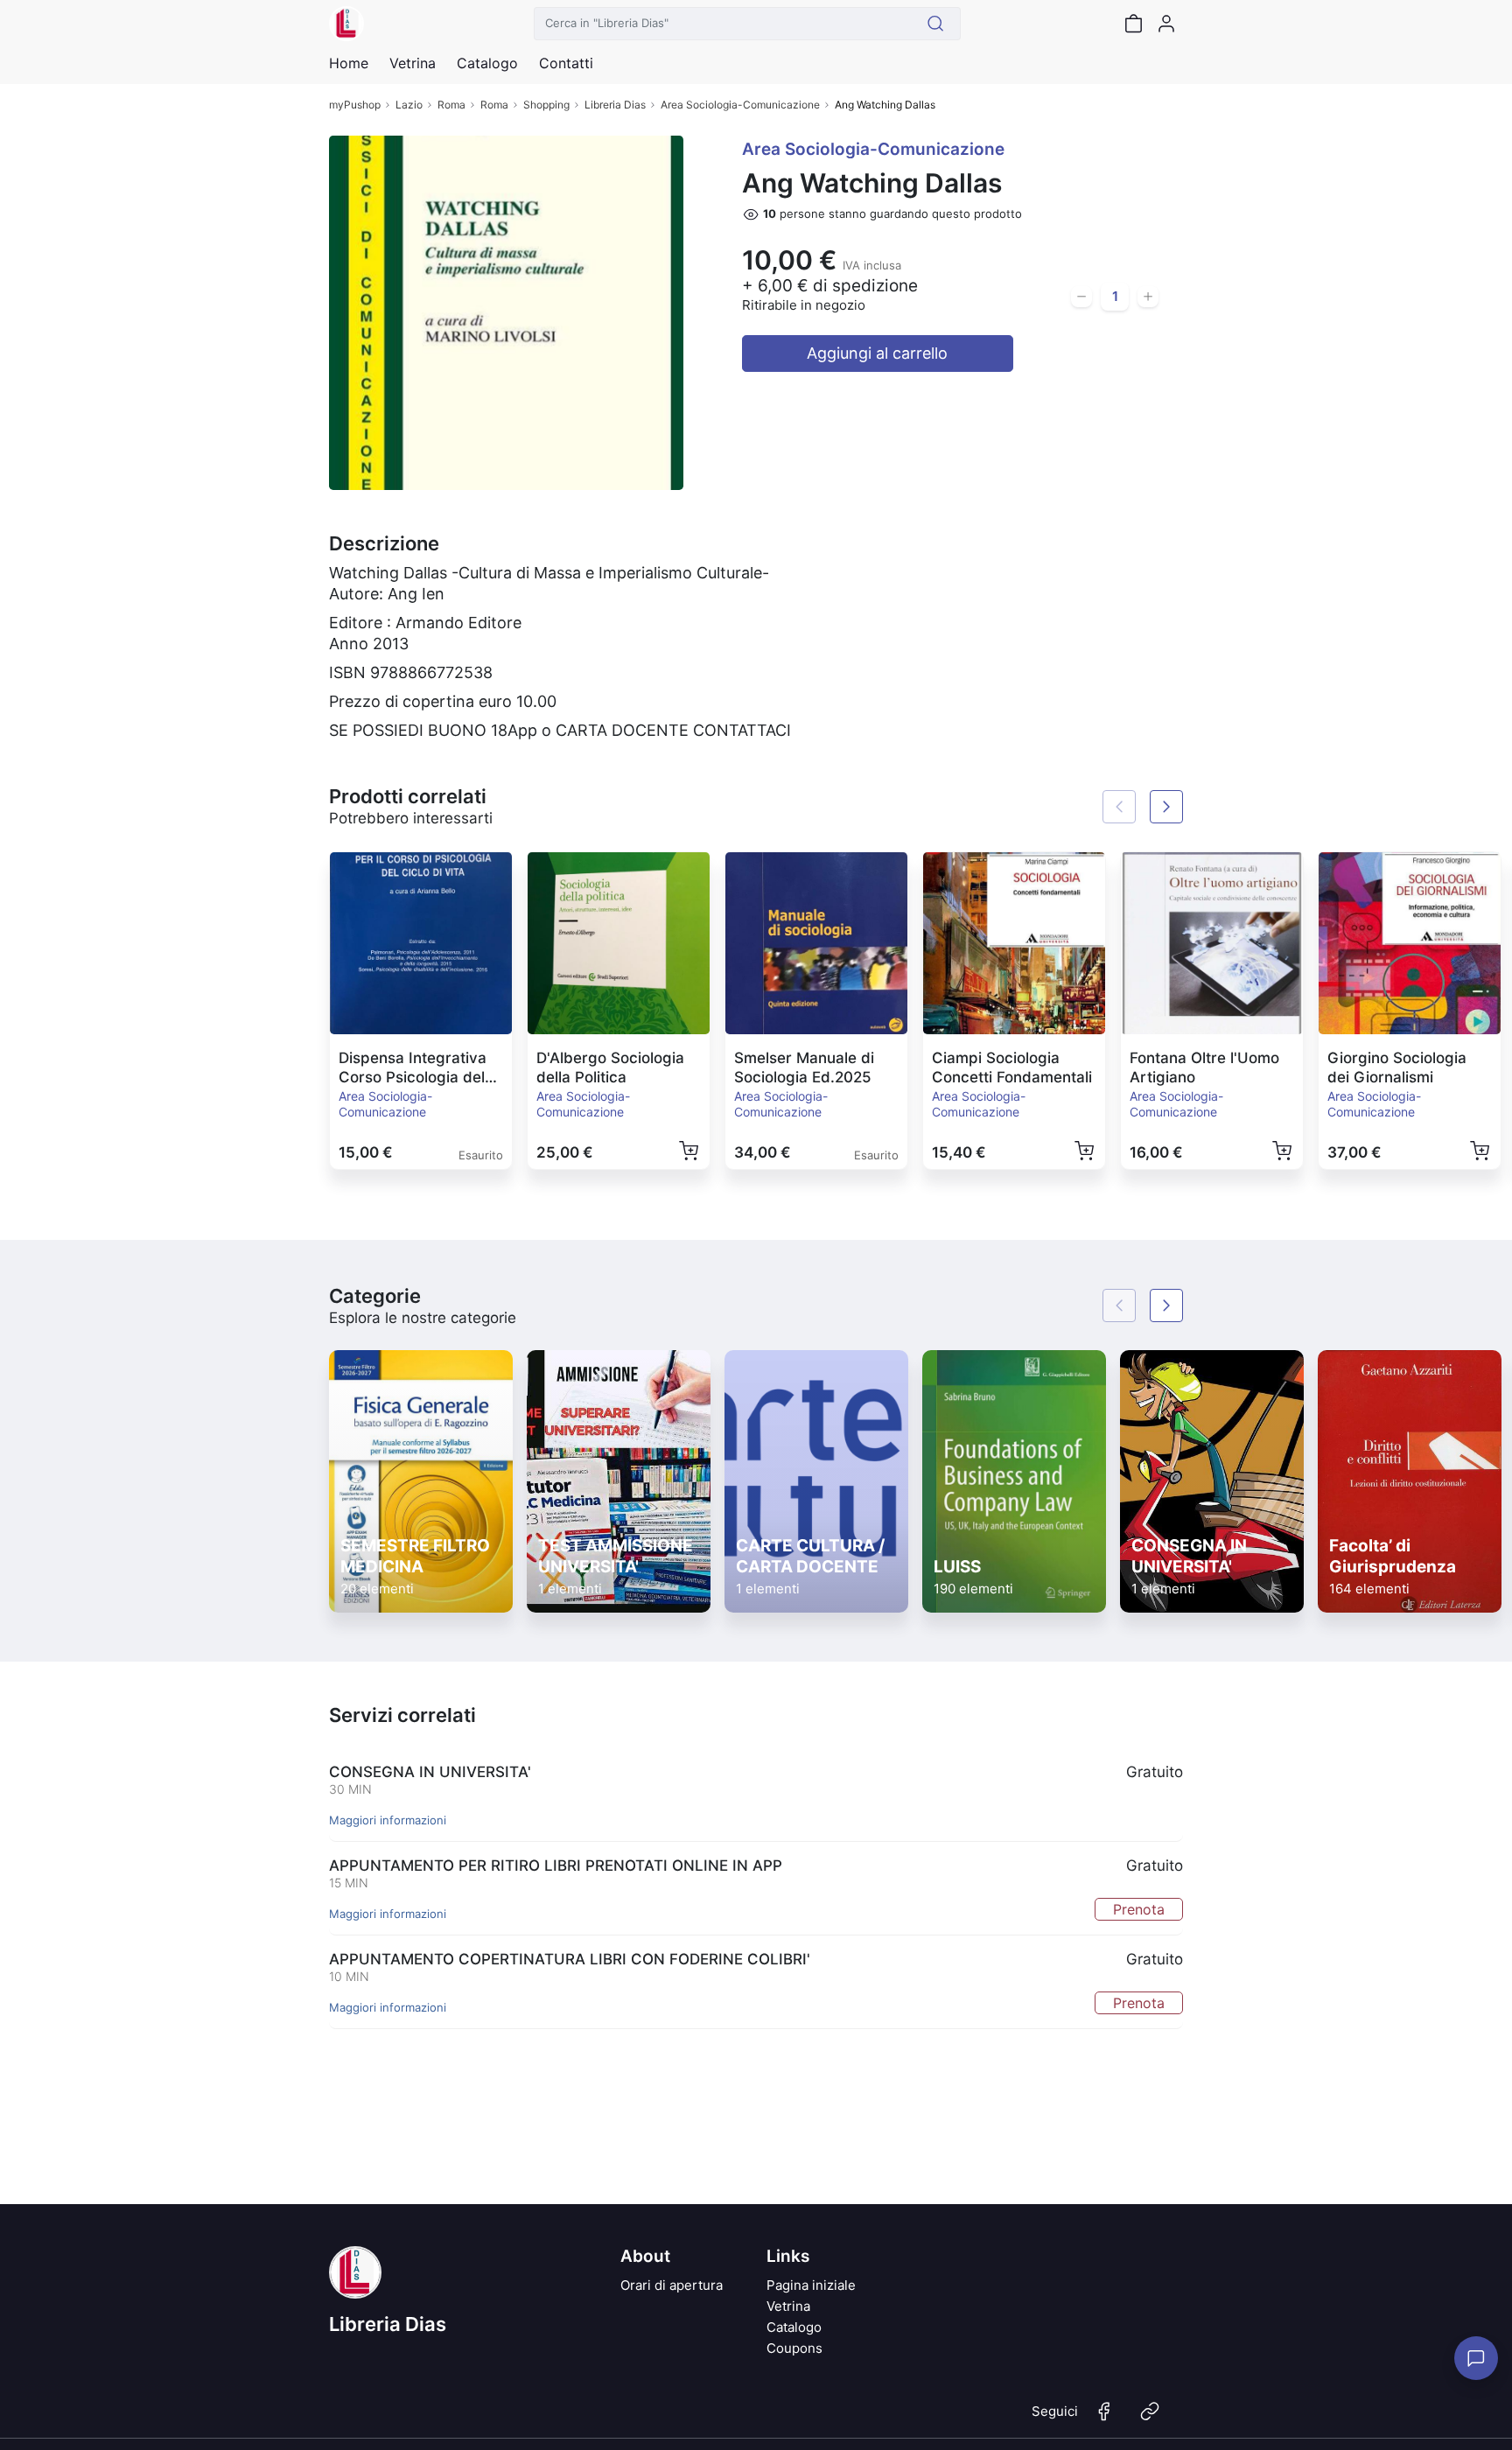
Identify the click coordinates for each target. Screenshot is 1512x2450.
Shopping (546, 105)
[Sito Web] (1150, 2418)
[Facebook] (1104, 2418)
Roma (451, 105)
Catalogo (487, 63)
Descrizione (384, 543)
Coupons (794, 2348)
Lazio (409, 105)
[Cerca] (936, 24)
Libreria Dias (615, 105)
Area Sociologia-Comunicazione (740, 105)
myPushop (355, 105)
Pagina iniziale (811, 2285)
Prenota (1139, 1909)
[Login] (1166, 24)
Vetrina (788, 2306)
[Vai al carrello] (1133, 24)
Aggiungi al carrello (877, 353)
